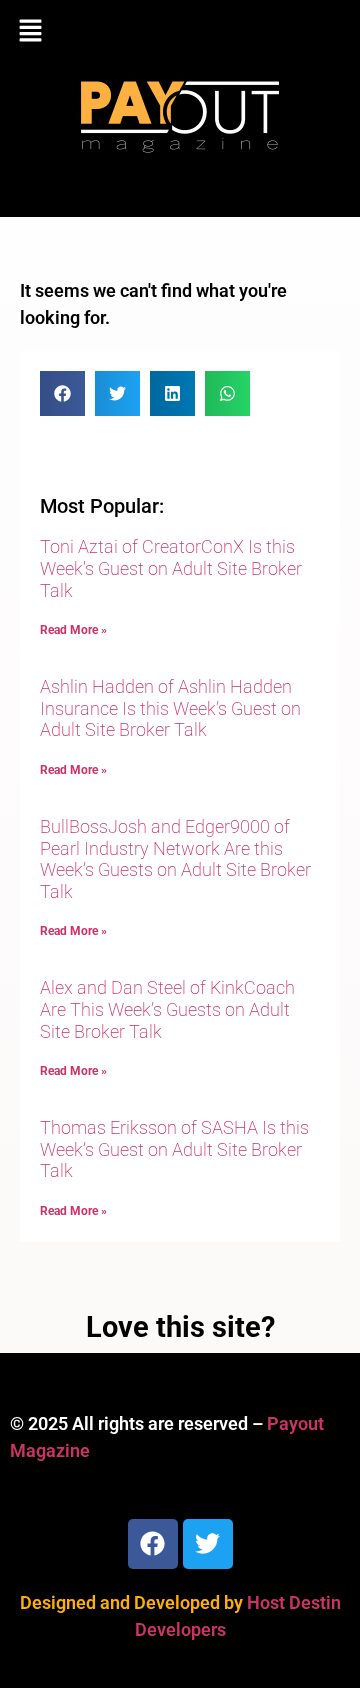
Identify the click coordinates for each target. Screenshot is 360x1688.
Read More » (73, 630)
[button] (180, 32)
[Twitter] (208, 1544)
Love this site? (180, 1327)
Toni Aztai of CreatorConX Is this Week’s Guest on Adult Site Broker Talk (171, 568)
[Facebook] (153, 1544)
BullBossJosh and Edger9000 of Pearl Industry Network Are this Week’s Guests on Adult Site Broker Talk (175, 859)
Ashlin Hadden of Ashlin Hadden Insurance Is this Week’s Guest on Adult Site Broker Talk (170, 708)
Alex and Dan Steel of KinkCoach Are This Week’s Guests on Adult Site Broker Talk (167, 1009)
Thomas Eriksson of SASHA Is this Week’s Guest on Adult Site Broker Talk (174, 1149)
